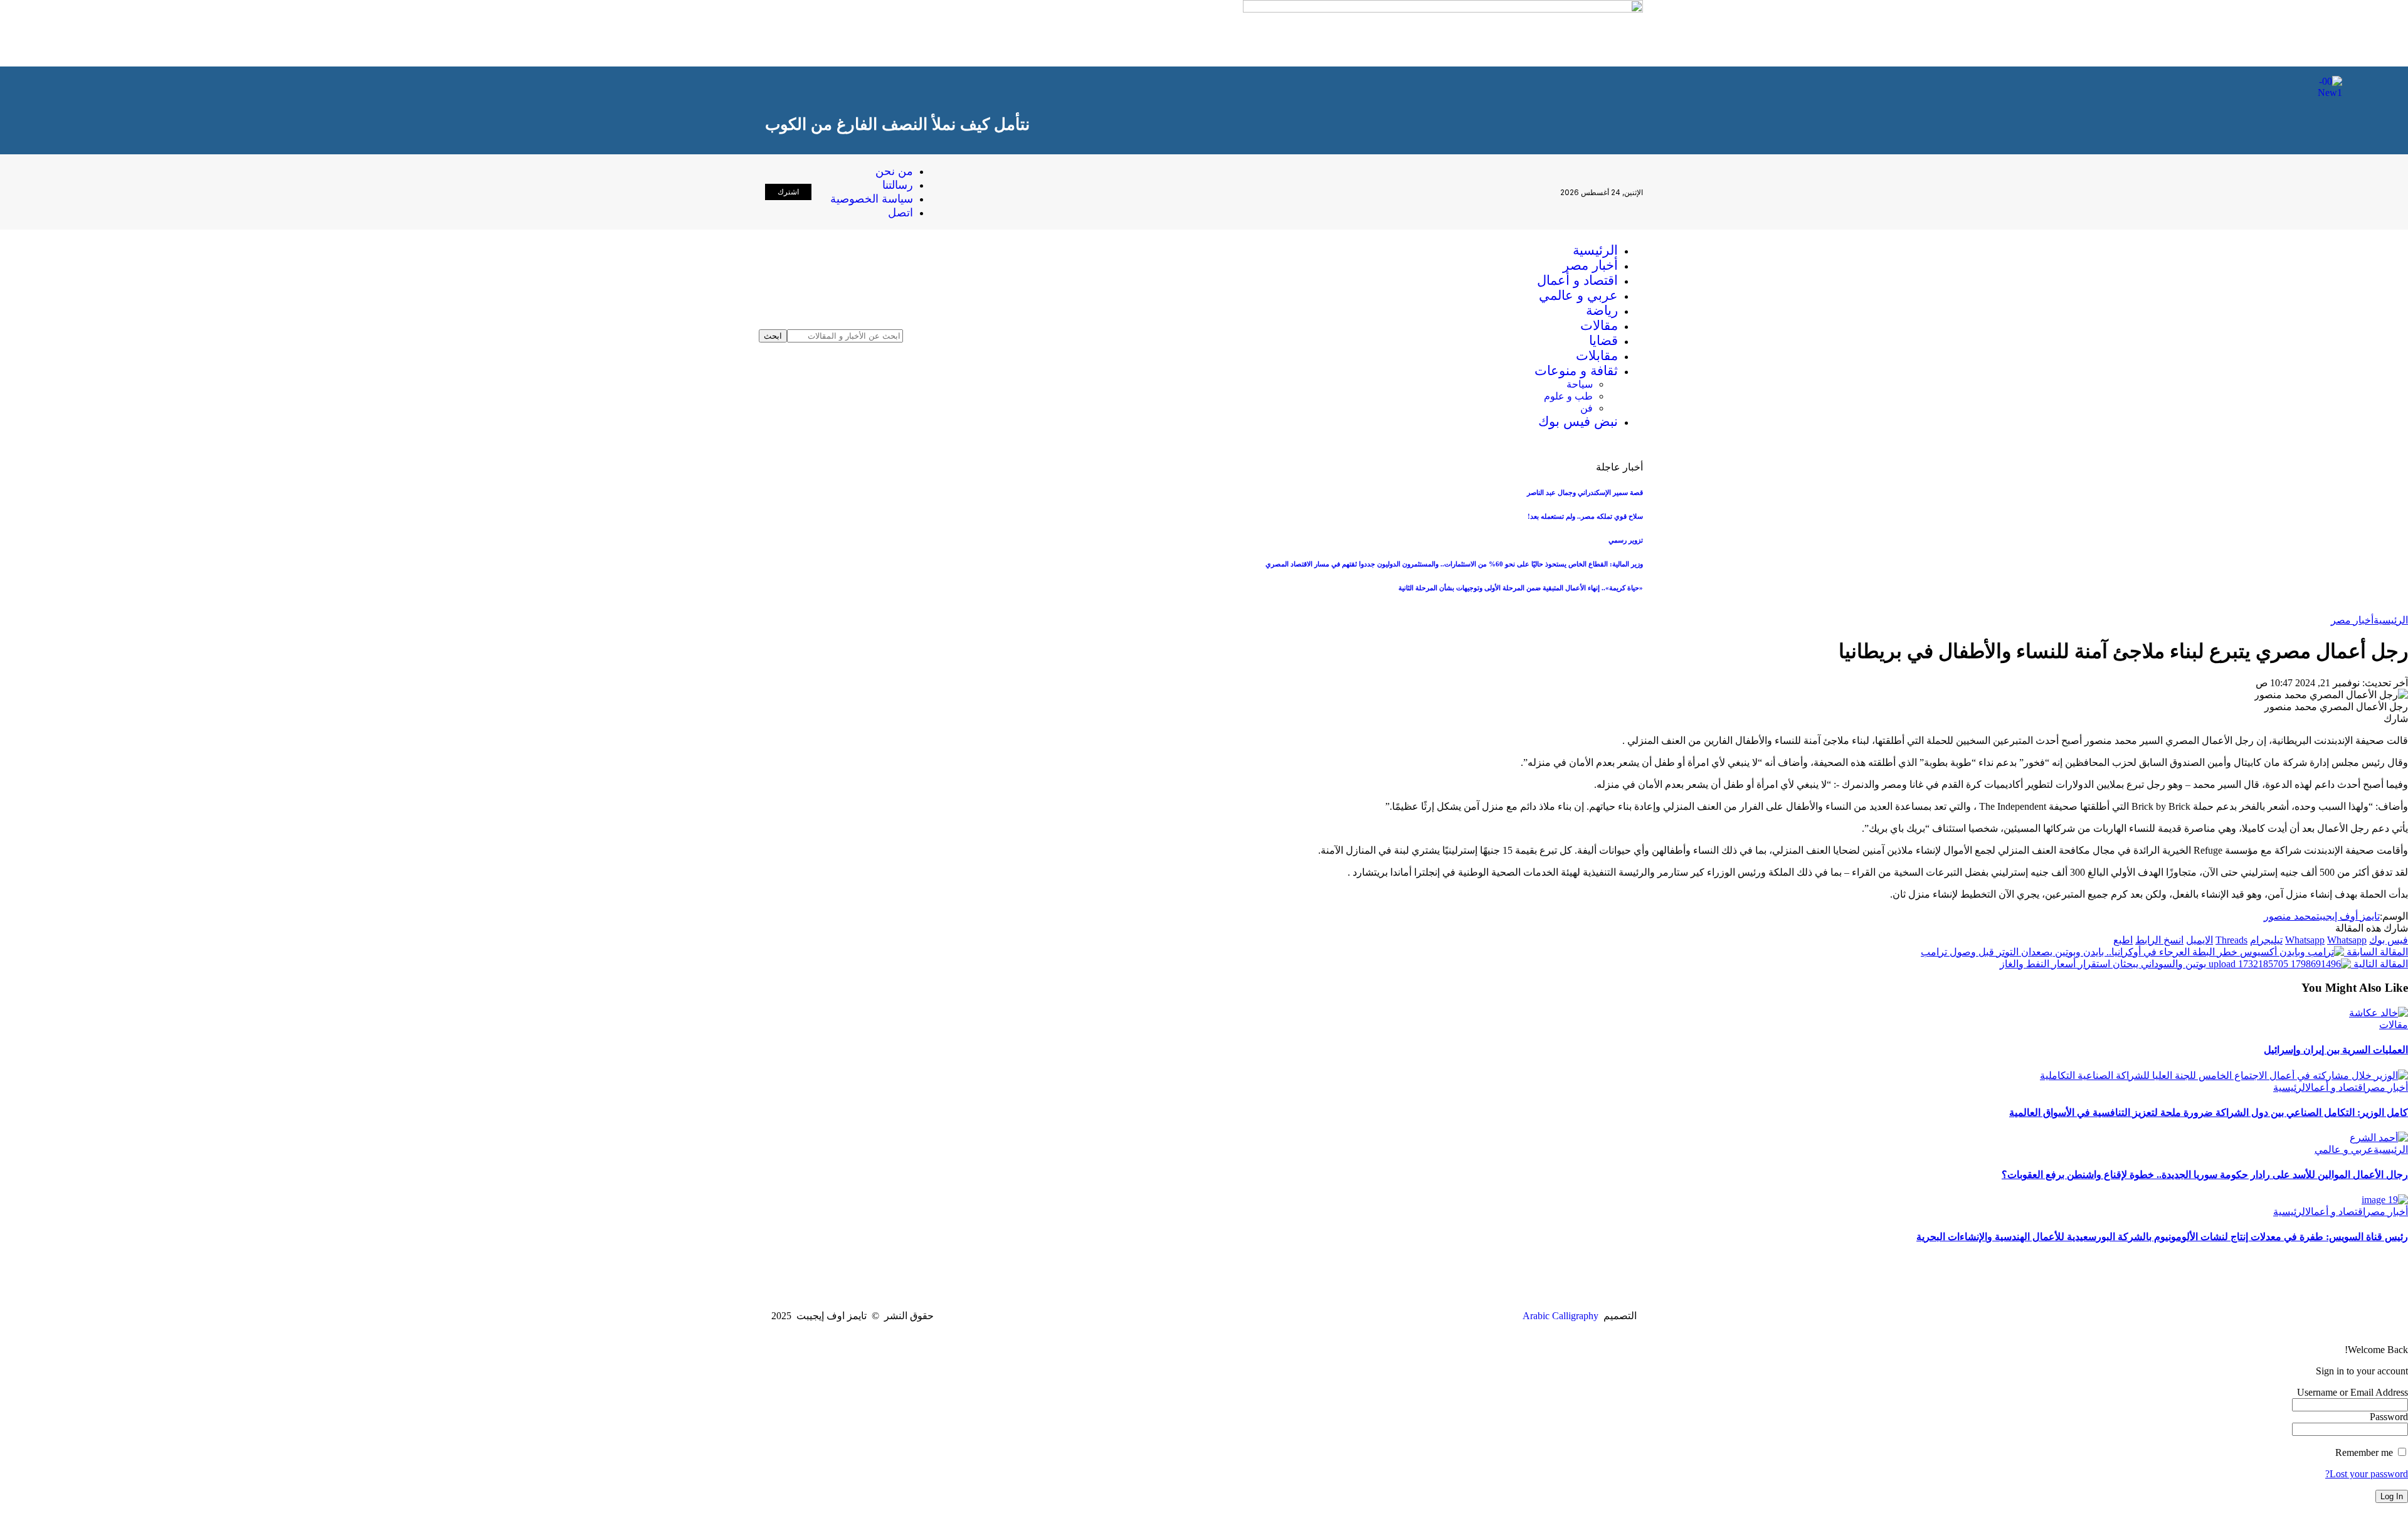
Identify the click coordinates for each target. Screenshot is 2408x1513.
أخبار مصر (2352, 620)
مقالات (2394, 1025)
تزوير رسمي (1626, 540)
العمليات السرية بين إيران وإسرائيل (2336, 1050)
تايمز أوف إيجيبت (2348, 916)
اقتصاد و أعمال (2335, 1087)
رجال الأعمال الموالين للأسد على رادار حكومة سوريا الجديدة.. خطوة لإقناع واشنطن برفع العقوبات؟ (2205, 1175)
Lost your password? (2367, 1474)
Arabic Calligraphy (1560, 1316)
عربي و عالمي (2344, 1149)
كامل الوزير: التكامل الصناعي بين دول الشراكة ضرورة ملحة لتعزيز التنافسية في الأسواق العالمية (2209, 1112)
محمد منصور (2290, 916)
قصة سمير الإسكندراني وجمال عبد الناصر (1585, 492)
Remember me (2365, 1452)
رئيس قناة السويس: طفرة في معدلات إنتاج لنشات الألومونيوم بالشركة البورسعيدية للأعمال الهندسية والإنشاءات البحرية (2162, 1237)
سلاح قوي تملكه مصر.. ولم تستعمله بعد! (1585, 516)
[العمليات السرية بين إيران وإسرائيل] (2379, 1013)
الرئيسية (2391, 620)
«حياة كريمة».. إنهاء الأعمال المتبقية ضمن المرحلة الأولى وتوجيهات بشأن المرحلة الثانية (1521, 588)
